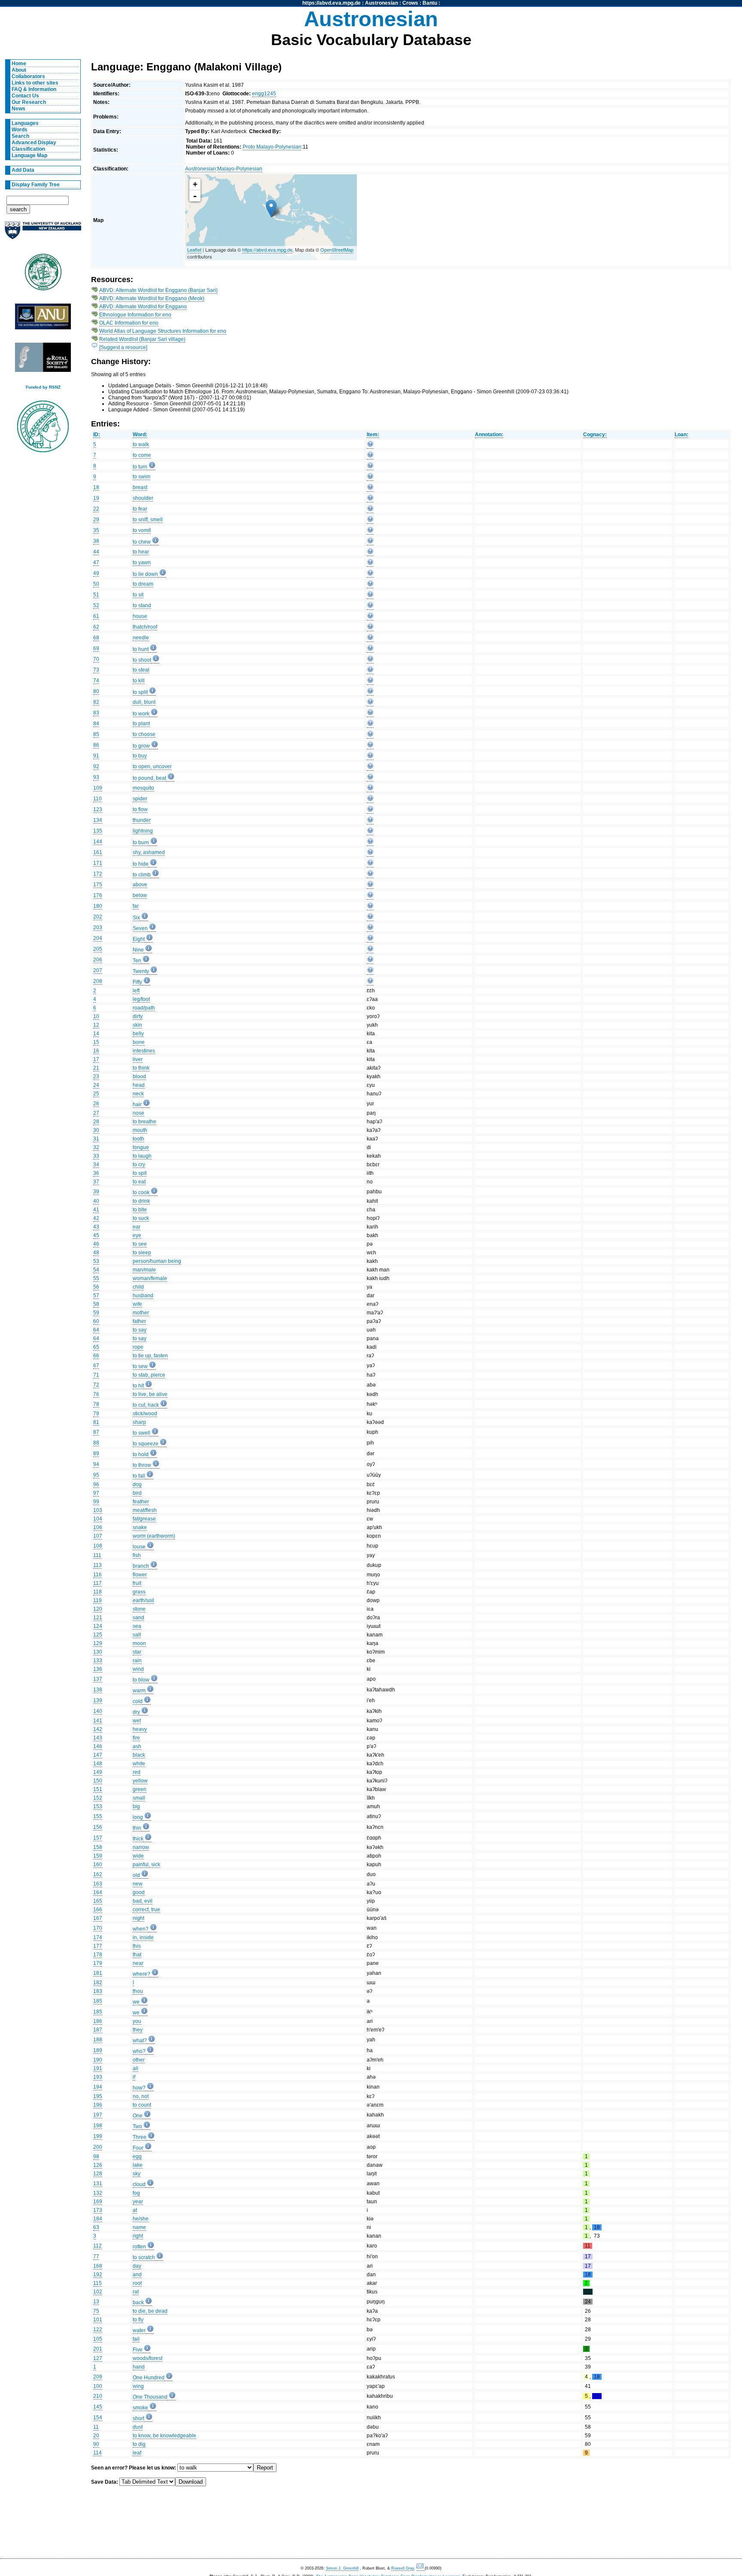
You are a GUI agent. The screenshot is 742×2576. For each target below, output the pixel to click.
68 (96, 638)
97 (96, 1493)
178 (98, 1955)
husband (143, 1296)
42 (96, 1218)
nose (138, 1113)
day (137, 2266)
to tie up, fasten (150, 1356)
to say (140, 1330)
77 (96, 2257)
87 (96, 1432)
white (139, 1764)
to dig (139, 2444)
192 (98, 2275)
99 (96, 1502)
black (139, 1755)
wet (137, 1721)
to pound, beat (149, 778)
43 (96, 1227)
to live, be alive (150, 1394)
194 (98, 2087)
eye (137, 1235)
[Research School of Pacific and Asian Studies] (43, 319)
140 (98, 1711)
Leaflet (194, 249)
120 (98, 1609)
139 (98, 1700)
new (138, 1884)
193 (98, 2077)
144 (98, 842)
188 (98, 2040)
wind (138, 1669)
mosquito (143, 788)
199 (98, 2136)
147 (98, 1755)
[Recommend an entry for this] (370, 446)
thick (138, 1839)
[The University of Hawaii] (43, 275)
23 (96, 1077)
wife (137, 1304)
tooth (138, 1139)
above (140, 885)
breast (140, 487)
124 (98, 1626)
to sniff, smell (148, 520)
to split (140, 692)
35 (96, 530)
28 (96, 1122)
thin (137, 1828)
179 (98, 1963)
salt (137, 1635)
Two (137, 2126)
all (135, 2068)
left (136, 991)
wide (138, 1856)
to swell (141, 1433)
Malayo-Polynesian (240, 169)
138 (98, 1690)
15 (96, 1042)
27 (96, 1113)
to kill (139, 681)
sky (137, 2174)
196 (98, 2105)
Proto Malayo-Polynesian (272, 147)
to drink (141, 1201)
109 (98, 788)
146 (98, 1746)
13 (96, 2302)
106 (98, 1527)
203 (98, 928)
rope (138, 1347)
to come (142, 455)
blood (139, 1077)
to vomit (142, 530)
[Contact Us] (421, 2568)
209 (98, 2377)
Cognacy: (595, 435)
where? (141, 1974)
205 (98, 949)
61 (96, 616)
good (139, 1892)
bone (139, 1042)
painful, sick (146, 1864)
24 (96, 1085)
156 (98, 1827)
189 (98, 2050)
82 (96, 702)
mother (141, 1313)
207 (98, 970)
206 (98, 960)
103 (98, 1510)
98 (96, 2156)
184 (98, 2219)
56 (96, 1287)
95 (96, 1475)
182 (98, 1983)
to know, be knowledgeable (164, 2436)
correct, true (146, 1910)
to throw (142, 1465)
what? (140, 2041)
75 (96, 2311)
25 (96, 1094)
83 (96, 713)
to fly (138, 2320)
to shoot (142, 660)
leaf (137, 2453)
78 (96, 1404)
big (136, 1807)
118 (97, 1592)
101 (98, 2320)
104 (98, 1519)
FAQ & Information (34, 89)
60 (96, 1321)
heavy (140, 1729)
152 (98, 1798)
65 (96, 1347)
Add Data (23, 170)
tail (136, 2339)
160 (98, 1864)
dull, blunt (144, 702)
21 (96, 1068)
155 (98, 1816)
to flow (140, 809)
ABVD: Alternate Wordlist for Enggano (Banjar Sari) (158, 290)
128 (98, 2174)
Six (136, 918)
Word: (140, 435)
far (136, 906)
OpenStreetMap (337, 249)
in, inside (143, 1937)
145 (98, 2407)
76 (96, 1394)
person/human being (157, 1261)
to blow (141, 1680)
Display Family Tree (36, 185)
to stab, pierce (149, 1375)
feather (141, 1502)
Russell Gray (403, 2568)
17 (96, 1059)
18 (96, 487)
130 (98, 1652)
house (140, 616)
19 (96, 498)
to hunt (141, 649)
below (140, 895)
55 (96, 1278)
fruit (137, 1583)
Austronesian (382, 3)
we (136, 2002)
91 (96, 756)
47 (96, 563)
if (134, 2077)
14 (96, 1034)
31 (96, 1139)
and (137, 2275)
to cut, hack (146, 1405)
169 (98, 2202)
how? (139, 2088)
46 (96, 1244)
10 (96, 1016)
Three (140, 2137)
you (137, 2021)
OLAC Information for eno (129, 323)
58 (96, 1304)
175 (98, 885)
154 (98, 2418)
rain (137, 1661)
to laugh (142, 1156)
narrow (141, 1847)
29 (96, 520)
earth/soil (143, 1600)
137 (98, 1679)
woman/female (150, 1278)
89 (96, 1454)
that (137, 1955)
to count (142, 2105)
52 (96, 605)
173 (98, 2210)
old (136, 1875)
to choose (144, 734)
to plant (141, 724)
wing (138, 2386)
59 (96, 1313)
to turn (140, 467)
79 (96, 1414)
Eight (139, 939)
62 (96, 627)
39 (96, 1192)
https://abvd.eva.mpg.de (331, 3)
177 (98, 1946)
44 (96, 552)
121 (98, 1618)
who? (139, 2051)
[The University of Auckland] (43, 234)
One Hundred (149, 2378)
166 (98, 1910)
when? (141, 1929)
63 (96, 2227)
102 (98, 2292)
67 (96, 1366)
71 (96, 1375)
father (139, 1321)
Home (19, 64)
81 (96, 1422)
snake (140, 1527)
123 (98, 809)
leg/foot (141, 999)
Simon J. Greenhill (342, 2568)
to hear (141, 552)
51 (96, 595)
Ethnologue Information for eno (135, 315)
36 (96, 1173)
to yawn (142, 563)
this (137, 1946)
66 (96, 1356)
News (18, 109)
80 (96, 691)
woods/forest (147, 2358)
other (139, 2060)
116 (97, 1575)
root (137, 2283)
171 (98, 863)
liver (138, 1059)
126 (98, 2165)
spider (140, 799)
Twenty (141, 971)
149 (98, 1772)
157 (98, 1838)
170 (98, 1928)
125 (98, 1635)
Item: (373, 435)
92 (96, 766)
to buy (140, 756)
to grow (141, 746)
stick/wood (145, 1414)
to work (141, 714)
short (138, 2418)
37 (96, 1182)
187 (98, 2030)
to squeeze (146, 1444)
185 (98, 2001)
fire (136, 1738)
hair (137, 1104)
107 (98, 1536)
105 (98, 2339)
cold (138, 1701)
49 (96, 573)
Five (138, 2350)
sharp (139, 1422)
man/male (144, 1270)
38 (96, 541)
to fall (139, 1476)
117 (97, 1583)
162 (98, 1874)
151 (98, 1789)
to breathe (144, 1122)
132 (98, 2193)
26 (96, 1104)
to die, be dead (150, 2311)
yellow (140, 1781)
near (138, 1963)
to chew (142, 542)
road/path (144, 1008)
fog (136, 2193)
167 (98, 1918)
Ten (137, 961)
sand (138, 1618)
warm (139, 1691)
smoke (140, 2408)
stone (139, 1609)
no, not (141, 2096)
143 (98, 1738)
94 (96, 1464)
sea (137, 1626)
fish (137, 1555)
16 (96, 1051)
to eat (139, 1182)
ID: (97, 435)
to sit (138, 595)
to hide (141, 864)
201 (98, 2349)
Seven (140, 928)
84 (96, 724)
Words (20, 130)
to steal (141, 670)
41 (96, 1210)
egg (137, 2156)
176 (98, 895)
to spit (140, 1173)
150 (98, 1781)
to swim (141, 477)
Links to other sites (35, 83)
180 (98, 906)
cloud (139, 2184)
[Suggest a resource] (123, 347)
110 (97, 799)
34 (96, 1165)
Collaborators (28, 76)
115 (97, 2283)
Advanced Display (34, 143)
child (138, 1287)
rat (136, 2292)
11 (96, 2427)
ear (137, 1227)
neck (138, 1094)
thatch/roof (145, 627)
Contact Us (25, 96)
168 (98, 2266)
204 (98, 938)
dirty (138, 1016)
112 (97, 2246)
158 (98, 1847)
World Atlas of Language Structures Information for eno (163, 331)
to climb (142, 875)
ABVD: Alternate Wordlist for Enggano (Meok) (152, 298)
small (139, 1798)
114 (97, 2453)
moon (139, 1643)
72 (96, 1385)
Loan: (681, 435)
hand (139, 2367)
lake (138, 2165)
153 (98, 1807)
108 (98, 1546)
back (138, 2302)
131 (98, 2184)
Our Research (29, 102)
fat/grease (144, 1519)
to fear (140, 509)
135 (98, 831)
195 (98, 2096)
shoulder (143, 498)
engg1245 (264, 94)
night (138, 1918)
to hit (138, 1386)
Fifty (137, 982)
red (137, 1772)
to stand (142, 605)
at (135, 2210)
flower (140, 1575)
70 (96, 659)
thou (138, 1991)
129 (98, 1643)
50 (96, 584)
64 (96, 1330)
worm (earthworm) (154, 1536)
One (138, 2116)
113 (97, 1565)
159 (98, 1856)
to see (140, 1244)
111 (97, 1555)
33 (96, 1156)
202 (98, 917)
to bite (140, 1210)
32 (96, 1147)
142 (98, 1729)
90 (96, 2444)
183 (98, 1991)
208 (98, 981)
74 (96, 681)
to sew (140, 1366)
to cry (139, 1165)
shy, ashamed (149, 852)
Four (138, 2148)
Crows (410, 3)
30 (96, 1130)
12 (96, 1025)
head (139, 1085)
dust (138, 2427)
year (138, 2202)
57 (96, 1296)
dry (136, 1712)
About (19, 70)
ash (137, 1746)
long (138, 1817)
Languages (25, 123)
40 (96, 1201)
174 (98, 1937)
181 (98, 1973)
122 (98, 2330)
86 (96, 745)
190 (98, 2060)
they (138, 2030)
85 (96, 734)
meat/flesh (145, 1510)
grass (139, 1592)
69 (96, 648)
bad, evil (143, 1901)
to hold (141, 1454)
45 (96, 1235)
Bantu (430, 3)
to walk (141, 444)
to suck (141, 1218)
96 (96, 1484)
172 (98, 874)
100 (98, 2386)
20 (96, 2436)
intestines (144, 1051)
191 (98, 2068)
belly (138, 1034)
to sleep (142, 1253)
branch (141, 1566)
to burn (141, 842)
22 (96, 509)
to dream (143, 584)
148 (98, 1764)
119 (97, 1600)
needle (141, 638)
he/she (141, 2219)
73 (96, 670)
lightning (143, 831)
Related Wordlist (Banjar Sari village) (142, 339)
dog (137, 1484)
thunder (142, 820)
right (138, 2236)
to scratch (144, 2257)
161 (98, 852)
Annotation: (489, 435)
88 (96, 1443)
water (139, 2330)
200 (98, 2147)
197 (98, 2115)
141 (98, 1721)
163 (98, 1884)
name (139, 2227)
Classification (28, 149)
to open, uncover (152, 766)
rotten (139, 2247)
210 (98, 2396)
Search (20, 136)
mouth (140, 1130)
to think (141, 1068)
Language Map (29, 155)
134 (98, 820)
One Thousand (150, 2397)
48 (96, 1253)
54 (96, 1270)
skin (137, 1025)
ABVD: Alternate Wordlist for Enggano (143, 307)
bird (137, 1493)
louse (139, 1547)
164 (98, 1892)
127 (98, 2358)
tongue (141, 1147)
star (137, 1652)
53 (96, 1261)
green (140, 1789)
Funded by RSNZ (43, 387)
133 (98, 1661)
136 (98, 1669)
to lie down (145, 574)
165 (98, 1901)
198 (98, 2126)
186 (98, 2021)
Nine (138, 950)
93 (96, 777)
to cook (141, 1192)
